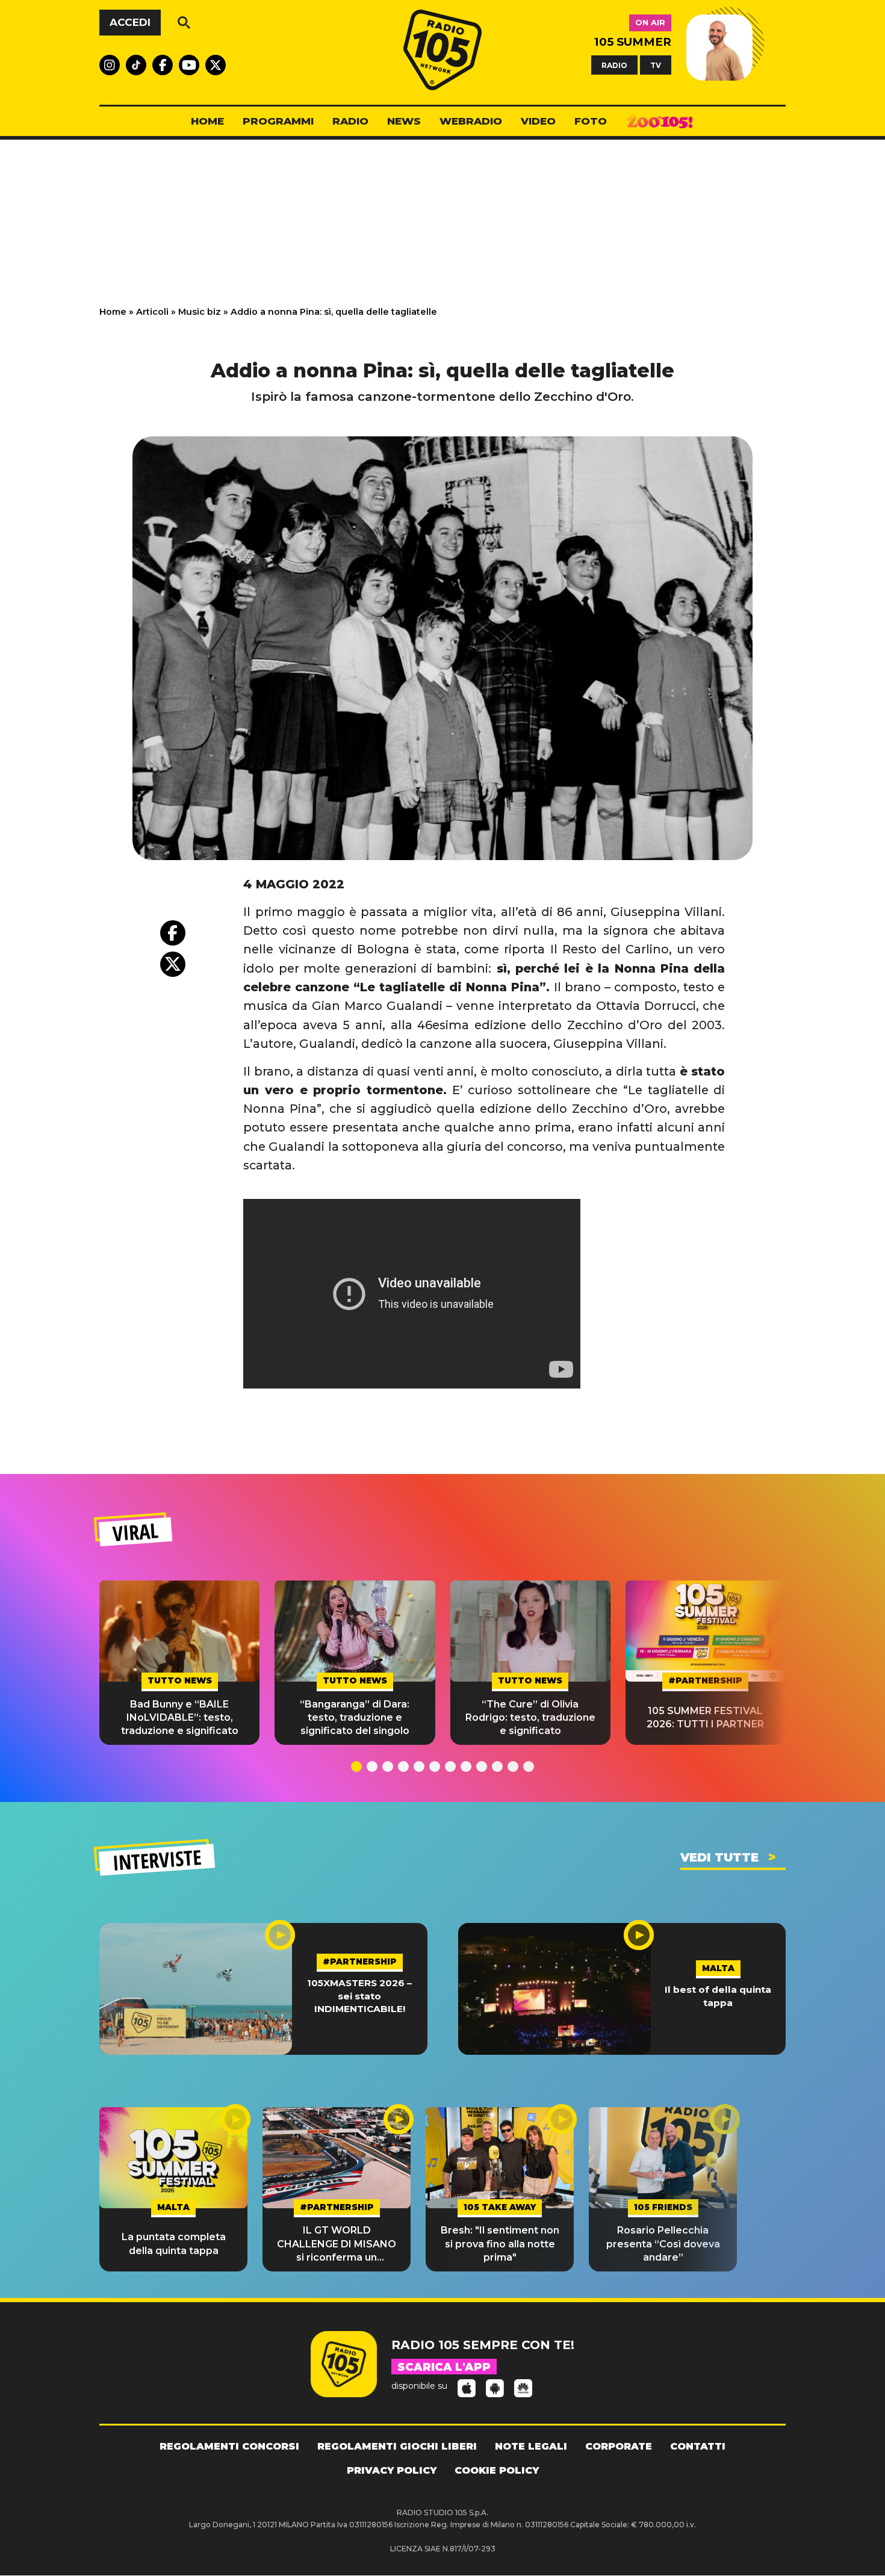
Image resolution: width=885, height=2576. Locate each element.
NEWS (404, 121)
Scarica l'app (444, 2367)
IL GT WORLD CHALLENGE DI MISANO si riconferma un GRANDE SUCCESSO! (337, 2244)
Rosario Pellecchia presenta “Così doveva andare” (663, 2244)
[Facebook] (173, 933)
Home (113, 312)
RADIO (614, 65)
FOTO (591, 121)
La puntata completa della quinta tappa (174, 2243)
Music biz (200, 312)
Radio (350, 121)
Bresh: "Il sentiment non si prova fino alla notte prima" (500, 2244)
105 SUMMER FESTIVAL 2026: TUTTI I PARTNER (705, 1717)
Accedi (130, 22)
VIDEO (538, 121)
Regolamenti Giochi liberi (397, 2446)
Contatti (698, 2446)
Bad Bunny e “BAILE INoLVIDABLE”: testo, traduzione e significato (180, 1718)
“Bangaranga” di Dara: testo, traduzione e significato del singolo (355, 1718)
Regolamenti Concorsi (229, 2446)
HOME (207, 121)
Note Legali (531, 2446)
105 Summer (633, 42)
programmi (278, 121)
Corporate (619, 2446)
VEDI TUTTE (719, 1857)
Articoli (152, 312)
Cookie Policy (497, 2470)
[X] (173, 964)
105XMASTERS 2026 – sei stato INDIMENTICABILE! (359, 1996)
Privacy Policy (392, 2470)
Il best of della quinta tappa (718, 1996)
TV (656, 65)
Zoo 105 (660, 122)
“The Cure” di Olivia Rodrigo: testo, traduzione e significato (530, 1718)
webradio (471, 121)
